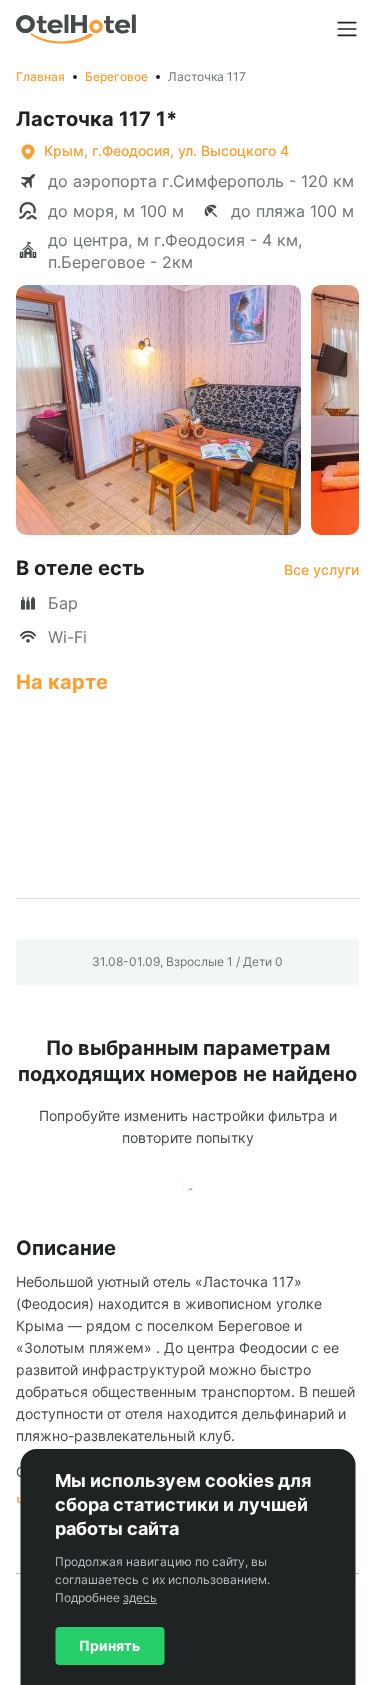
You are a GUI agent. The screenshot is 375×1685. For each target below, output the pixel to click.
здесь (140, 1597)
